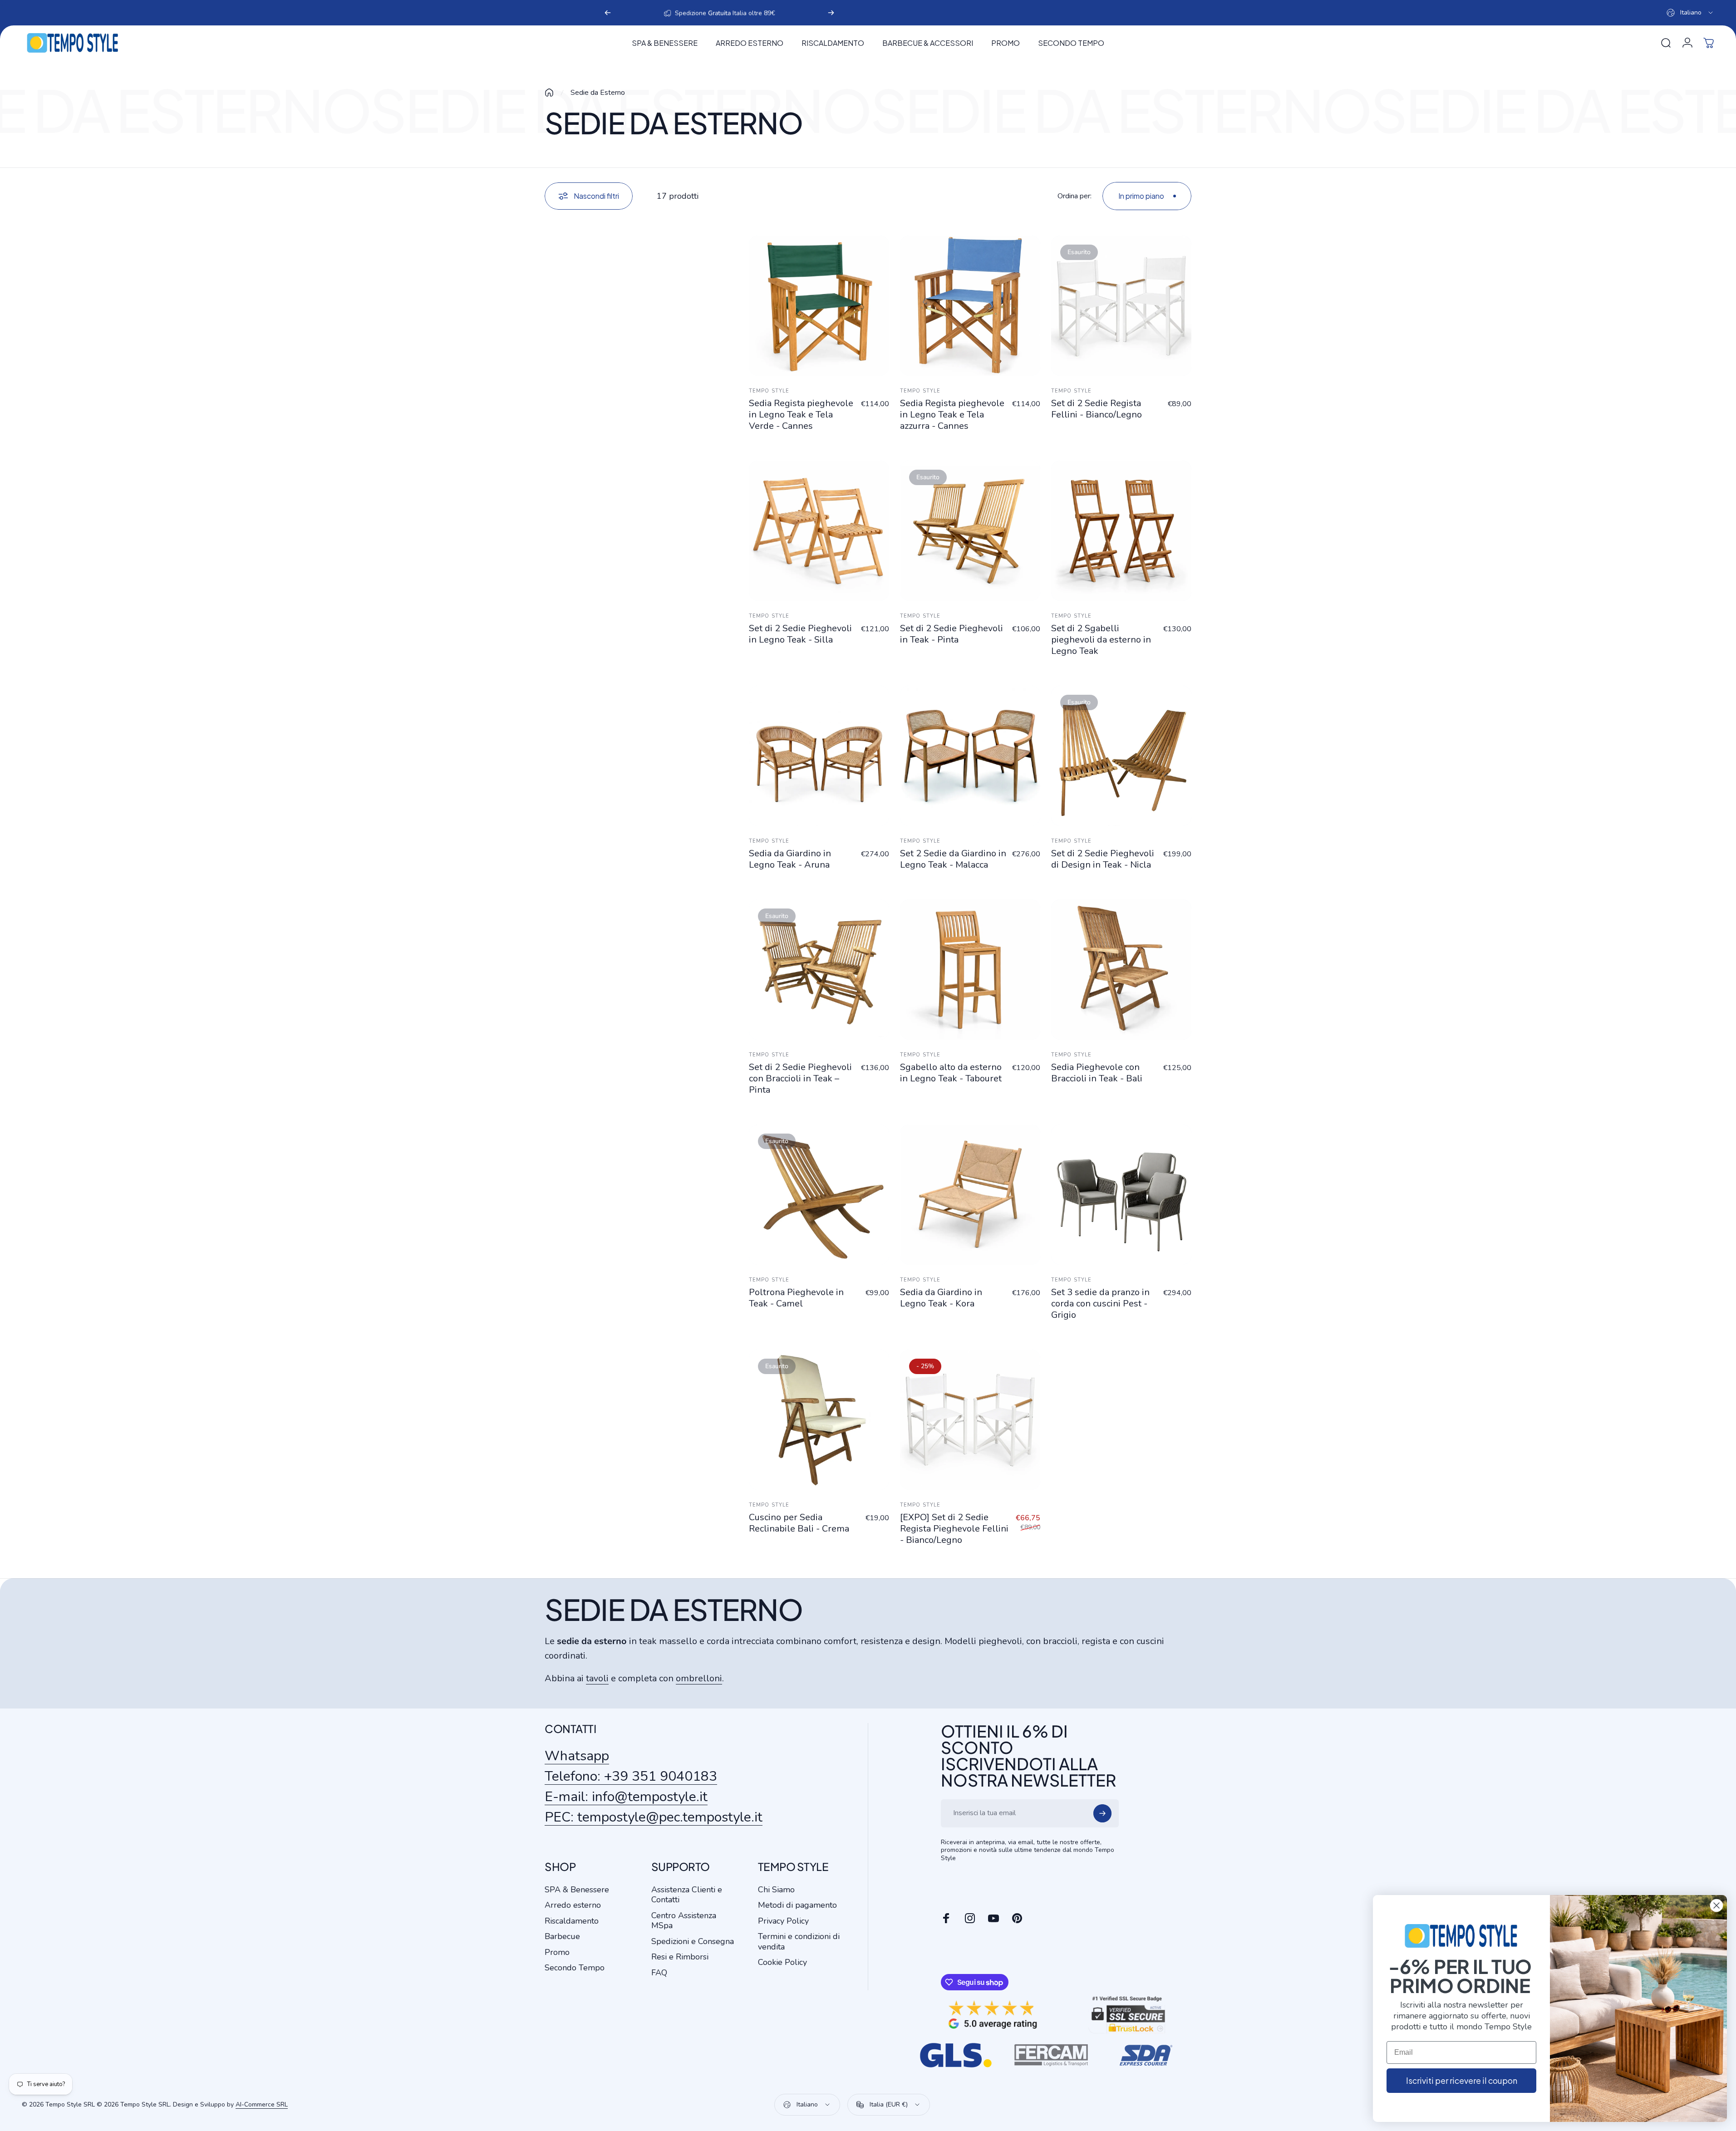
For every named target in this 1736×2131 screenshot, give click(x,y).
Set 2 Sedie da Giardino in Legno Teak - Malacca (953, 859)
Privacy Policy (783, 1921)
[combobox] (1690, 13)
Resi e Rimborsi (680, 1957)
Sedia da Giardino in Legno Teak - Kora (941, 1298)
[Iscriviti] (1102, 1813)
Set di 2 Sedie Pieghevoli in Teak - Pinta (952, 634)
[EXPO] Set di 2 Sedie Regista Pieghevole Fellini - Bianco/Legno (954, 1529)
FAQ (659, 1973)
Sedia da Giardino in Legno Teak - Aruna (790, 859)
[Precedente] (608, 13)
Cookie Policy (782, 1962)
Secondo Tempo (575, 1968)
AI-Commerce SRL (262, 2104)
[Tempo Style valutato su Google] (993, 2015)
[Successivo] (831, 13)
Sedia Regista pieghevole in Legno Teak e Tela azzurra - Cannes (952, 415)
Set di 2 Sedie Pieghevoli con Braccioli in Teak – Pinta (800, 1078)
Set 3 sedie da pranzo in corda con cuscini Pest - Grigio (1100, 1304)
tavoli (597, 1678)
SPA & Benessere (577, 1890)
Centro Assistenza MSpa (684, 1921)
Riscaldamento (572, 1921)
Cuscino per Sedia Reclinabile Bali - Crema (799, 1523)
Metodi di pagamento (797, 1905)
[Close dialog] (1716, 1905)
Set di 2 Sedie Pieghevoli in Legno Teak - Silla (800, 634)
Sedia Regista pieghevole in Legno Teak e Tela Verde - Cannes (801, 415)
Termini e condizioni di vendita (799, 1942)
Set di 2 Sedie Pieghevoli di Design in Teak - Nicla (1103, 859)
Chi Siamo (776, 1890)
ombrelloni (699, 1678)
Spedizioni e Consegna (693, 1942)
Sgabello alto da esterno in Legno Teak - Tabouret (951, 1073)
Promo (557, 1952)
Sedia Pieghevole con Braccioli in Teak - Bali (1097, 1073)
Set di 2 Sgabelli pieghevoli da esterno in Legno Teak (1101, 640)
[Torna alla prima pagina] (549, 93)
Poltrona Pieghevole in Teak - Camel (796, 1298)
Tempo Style (769, 391)
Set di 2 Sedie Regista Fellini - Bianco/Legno (1097, 409)
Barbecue (562, 1937)
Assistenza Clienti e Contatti (687, 1895)
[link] (654, 1817)
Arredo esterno (573, 1905)
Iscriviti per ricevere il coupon (1462, 2080)
